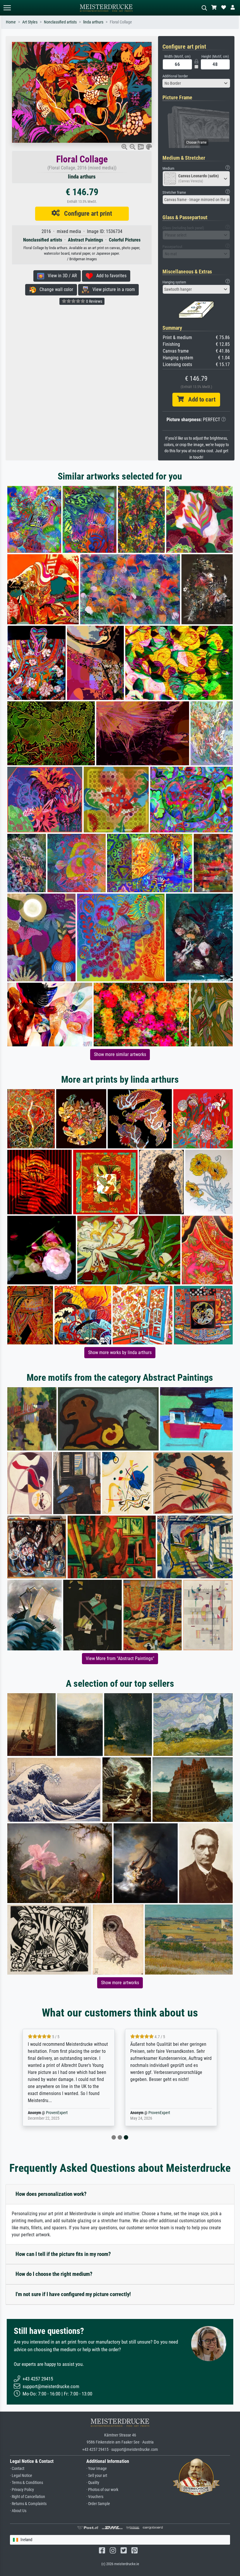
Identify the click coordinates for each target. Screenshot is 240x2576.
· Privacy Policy (22, 2490)
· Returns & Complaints (28, 2504)
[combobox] (196, 83)
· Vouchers (95, 2497)
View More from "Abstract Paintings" (120, 1658)
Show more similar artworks (120, 1054)
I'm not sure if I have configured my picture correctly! (73, 2294)
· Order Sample (98, 2504)
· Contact (17, 2469)
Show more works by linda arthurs (120, 1352)
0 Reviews (94, 301)
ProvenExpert (57, 2113)
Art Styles (30, 22)
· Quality (93, 2483)
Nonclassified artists (60, 22)
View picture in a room (112, 289)
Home (11, 22)
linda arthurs (93, 22)
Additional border (175, 76)
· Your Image (97, 2469)
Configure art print (86, 213)
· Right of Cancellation (28, 2497)
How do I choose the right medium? (54, 2274)
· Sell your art (97, 2476)
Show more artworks (120, 1983)
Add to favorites (110, 276)
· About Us (18, 2511)
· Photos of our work (102, 2490)
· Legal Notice (21, 2476)
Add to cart (200, 399)
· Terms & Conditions (26, 2483)
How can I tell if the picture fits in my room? (63, 2254)
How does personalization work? (51, 2194)
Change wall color (55, 289)
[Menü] (7, 8)
